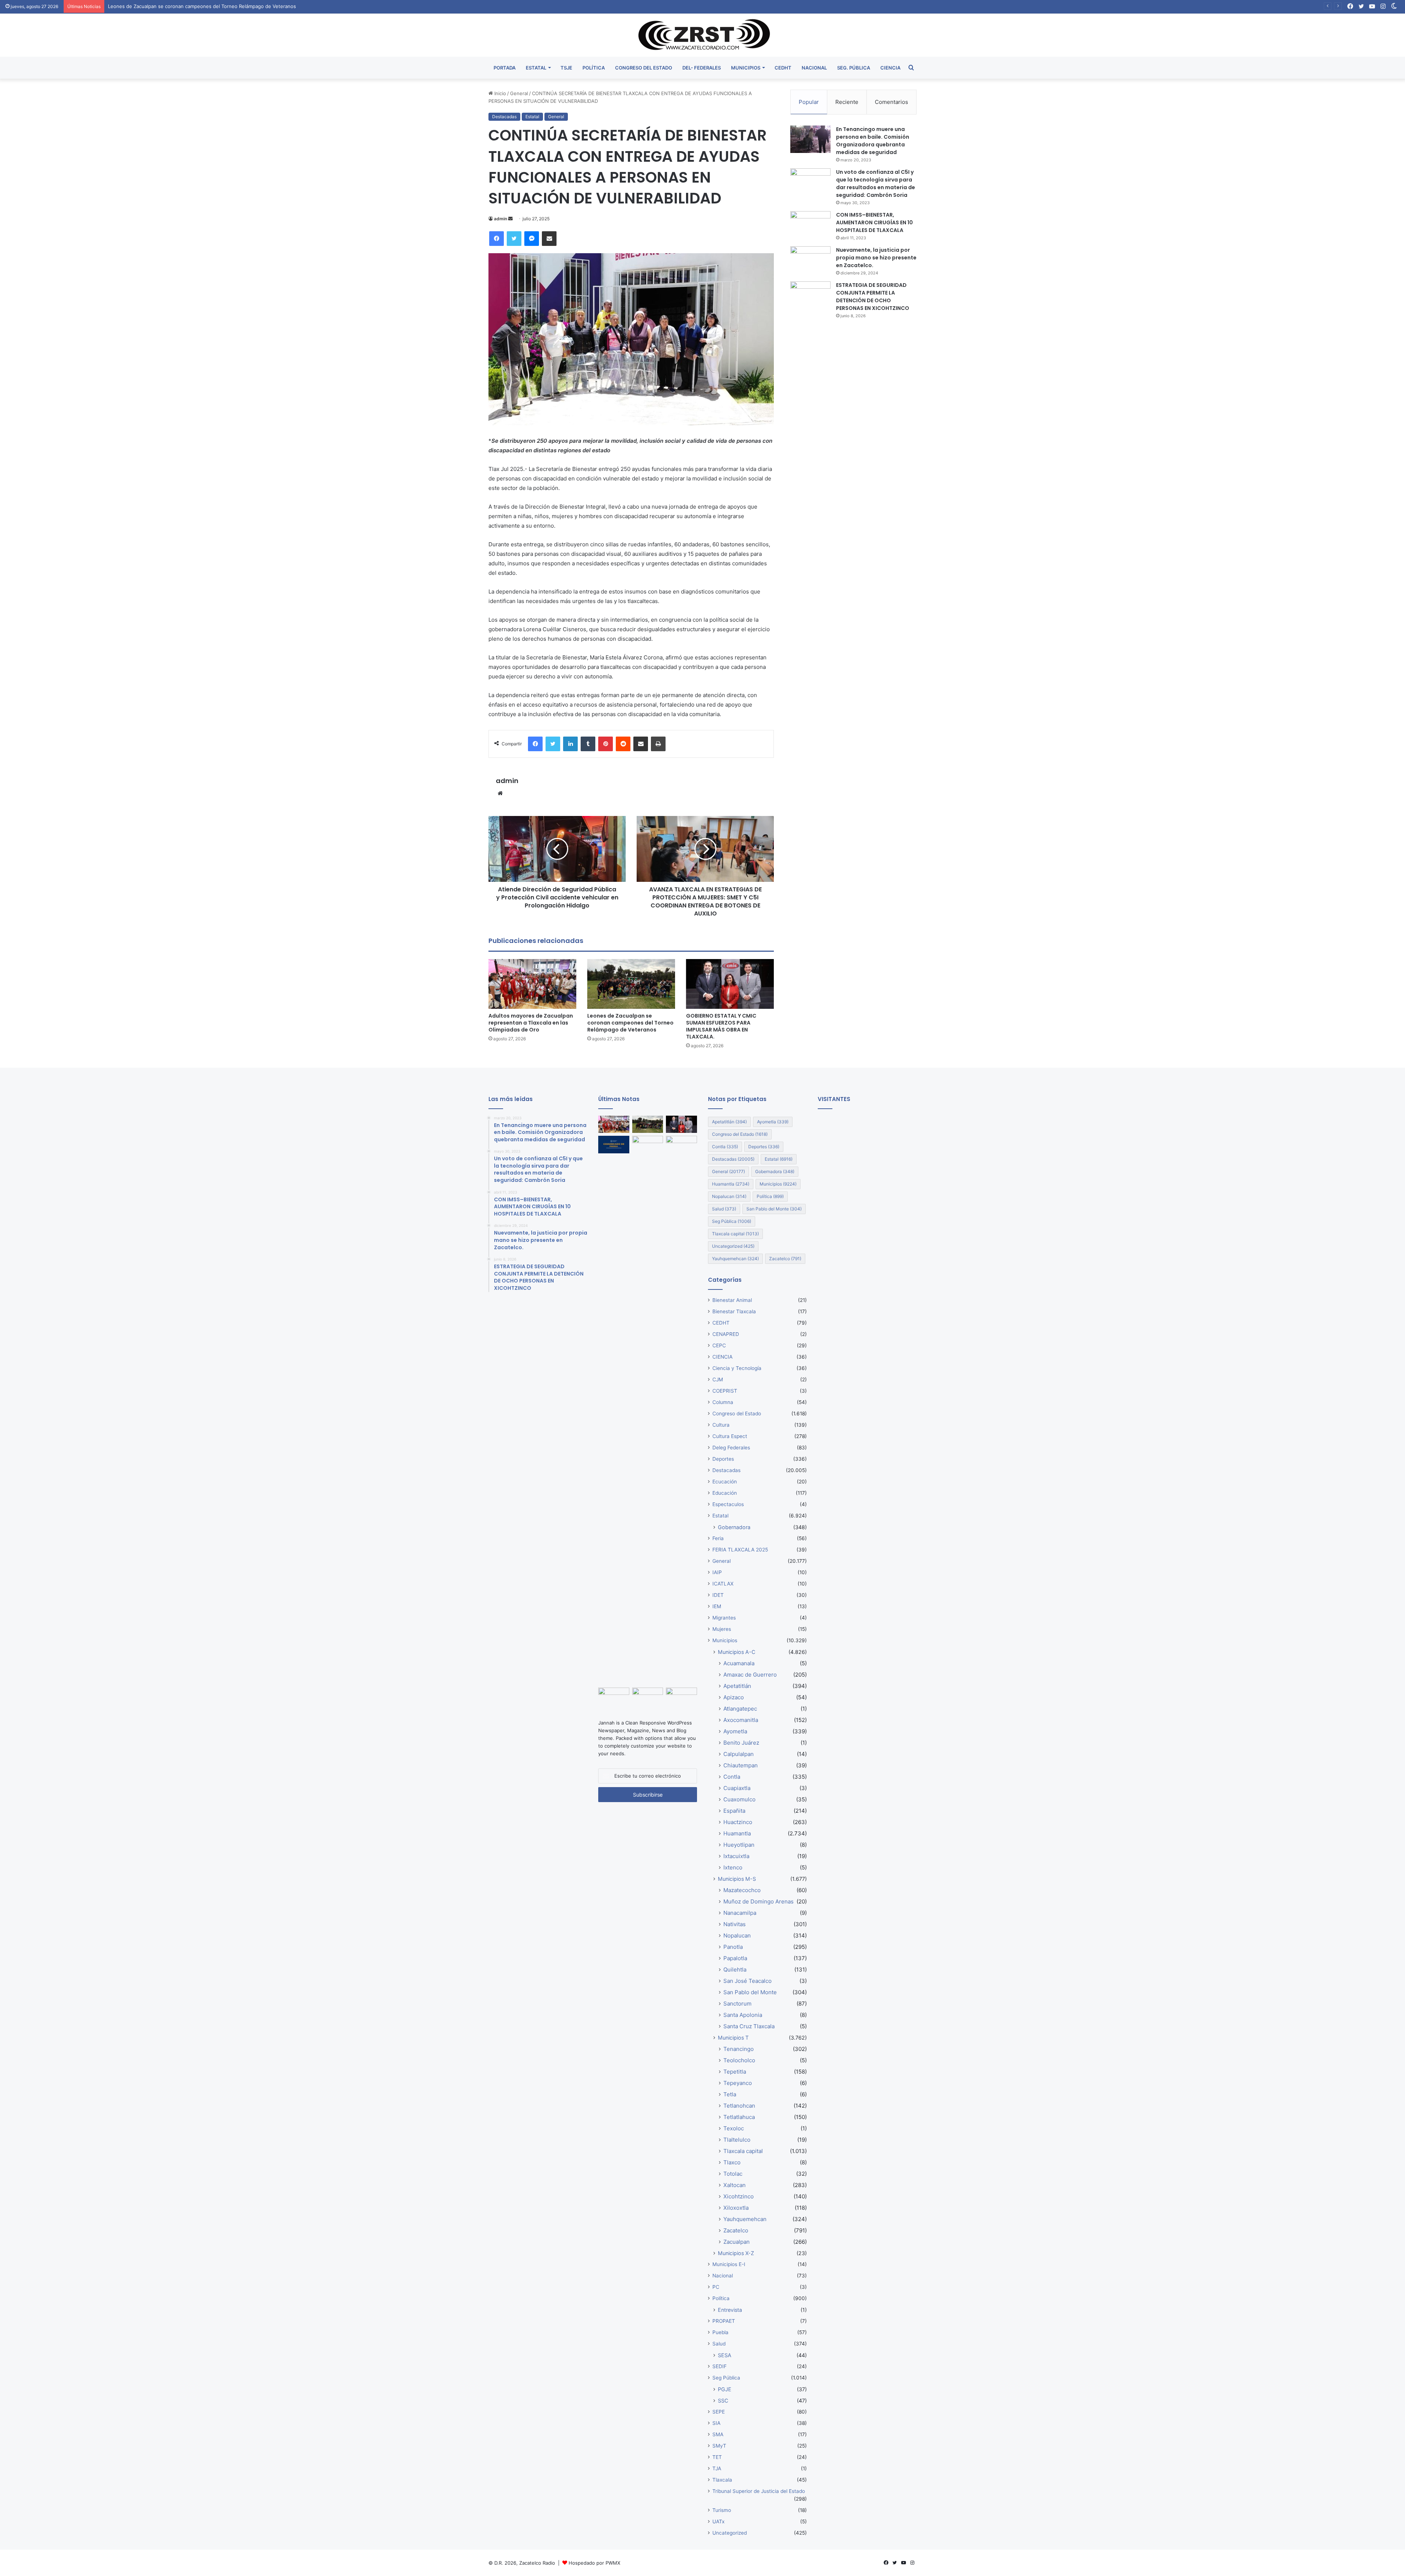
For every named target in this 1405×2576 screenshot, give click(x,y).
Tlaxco (732, 2162)
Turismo (722, 2510)
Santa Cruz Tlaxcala (749, 2026)
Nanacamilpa (740, 1913)
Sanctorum (737, 2004)
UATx (718, 2521)
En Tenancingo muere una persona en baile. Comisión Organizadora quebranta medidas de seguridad (873, 141)
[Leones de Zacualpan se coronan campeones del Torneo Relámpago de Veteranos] (631, 984)
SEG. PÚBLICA (854, 68)
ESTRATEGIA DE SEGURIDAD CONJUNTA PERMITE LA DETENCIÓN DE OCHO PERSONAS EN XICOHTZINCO (873, 297)
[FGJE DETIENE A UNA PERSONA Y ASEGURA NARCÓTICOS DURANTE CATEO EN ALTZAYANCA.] (614, 1145)
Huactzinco (738, 1822)
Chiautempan (741, 1765)
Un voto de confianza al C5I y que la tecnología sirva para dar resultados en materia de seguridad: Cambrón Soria (876, 184)
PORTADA (505, 68)
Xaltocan (735, 2185)
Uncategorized (733, 1246)
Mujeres (722, 1629)
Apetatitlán (729, 1122)
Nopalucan (729, 1196)
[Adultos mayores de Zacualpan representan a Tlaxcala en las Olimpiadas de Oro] (532, 984)
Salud (724, 1209)
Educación (725, 1493)
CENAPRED (726, 1334)
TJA (717, 2468)
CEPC (719, 1345)
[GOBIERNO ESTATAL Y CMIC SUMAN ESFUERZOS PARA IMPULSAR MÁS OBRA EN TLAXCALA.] (730, 984)
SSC (723, 2401)
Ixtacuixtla (736, 1856)
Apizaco (734, 1697)
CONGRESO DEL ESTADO (644, 68)
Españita (734, 1811)
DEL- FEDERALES (702, 68)
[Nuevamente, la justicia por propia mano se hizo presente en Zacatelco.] (810, 260)
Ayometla (773, 1122)
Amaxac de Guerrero (750, 1675)
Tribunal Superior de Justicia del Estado (759, 2491)
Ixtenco (733, 1867)
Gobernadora (775, 1171)
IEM (717, 1606)
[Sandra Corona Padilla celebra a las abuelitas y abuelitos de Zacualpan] (614, 1696)
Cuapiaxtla (737, 1788)
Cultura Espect (730, 1436)
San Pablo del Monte (774, 1209)
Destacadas (504, 117)
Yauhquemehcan (735, 1259)
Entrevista (730, 2310)
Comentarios (891, 102)
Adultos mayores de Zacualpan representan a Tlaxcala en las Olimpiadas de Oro (531, 1023)
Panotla (733, 1947)
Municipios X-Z (736, 2253)
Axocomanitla (741, 1720)
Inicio (499, 93)
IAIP (717, 1572)
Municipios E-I (729, 2264)
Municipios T (733, 2038)
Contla (725, 1147)
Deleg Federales (731, 1448)
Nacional (723, 2276)
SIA (716, 2423)
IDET (718, 1595)
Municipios (778, 1184)
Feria (718, 1538)
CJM (718, 1379)
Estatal (532, 117)
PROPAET (724, 2321)
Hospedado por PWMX (594, 2563)
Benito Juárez (741, 1743)
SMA (718, 2434)
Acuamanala (739, 1663)
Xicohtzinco (739, 2196)
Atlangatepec (740, 1709)
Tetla (730, 2094)
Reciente (847, 102)
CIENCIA (890, 68)
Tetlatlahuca (739, 2117)
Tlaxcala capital (735, 1234)
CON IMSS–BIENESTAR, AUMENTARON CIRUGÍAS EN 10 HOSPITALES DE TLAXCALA (874, 222)
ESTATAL (536, 68)
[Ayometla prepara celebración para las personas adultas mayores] (648, 1145)
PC (716, 2287)
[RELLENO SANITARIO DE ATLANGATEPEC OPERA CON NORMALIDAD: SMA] (681, 1696)
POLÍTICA (594, 68)
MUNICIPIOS (746, 68)
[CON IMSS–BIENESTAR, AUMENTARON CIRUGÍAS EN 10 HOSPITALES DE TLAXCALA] (810, 225)
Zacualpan (737, 2242)
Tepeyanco (738, 2083)
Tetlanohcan (739, 2106)
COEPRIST (725, 1391)
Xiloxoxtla (736, 2208)
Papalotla (735, 1958)
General (519, 93)
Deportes (764, 1147)
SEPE (719, 2412)
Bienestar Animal (732, 1300)
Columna (723, 1402)
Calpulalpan (739, 1754)
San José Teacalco (748, 1981)
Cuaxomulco (739, 1799)
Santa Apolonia (743, 2015)
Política (770, 1196)
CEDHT (783, 68)
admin (501, 219)
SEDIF (720, 2366)
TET (717, 2457)
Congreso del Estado (740, 1134)
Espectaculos (728, 1504)
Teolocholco (739, 2060)
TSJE (566, 68)
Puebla (720, 2332)
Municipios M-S (737, 1879)
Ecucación (725, 1482)
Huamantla (731, 1184)
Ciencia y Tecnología (737, 1368)
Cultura (721, 1425)
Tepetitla (735, 2072)
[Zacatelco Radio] (703, 35)
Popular (809, 102)
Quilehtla (735, 1970)
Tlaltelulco (737, 2140)
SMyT (719, 2446)
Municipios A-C (737, 1652)
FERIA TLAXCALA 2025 (740, 1550)
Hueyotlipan (739, 1845)
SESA (725, 2355)
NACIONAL (814, 68)
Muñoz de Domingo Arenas (758, 1901)
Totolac (733, 2174)
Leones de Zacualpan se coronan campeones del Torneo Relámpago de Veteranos (630, 1023)
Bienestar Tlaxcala (734, 1311)
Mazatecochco (742, 1890)
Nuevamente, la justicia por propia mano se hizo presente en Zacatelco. (876, 258)
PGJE (725, 2389)
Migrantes (724, 1618)
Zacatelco (785, 1259)
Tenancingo (739, 2049)
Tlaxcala (722, 2480)
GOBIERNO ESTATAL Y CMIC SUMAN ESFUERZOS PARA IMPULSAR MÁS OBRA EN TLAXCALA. (215, 6)
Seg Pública (732, 1221)
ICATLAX (723, 1584)
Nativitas (735, 1924)
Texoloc (734, 2128)
